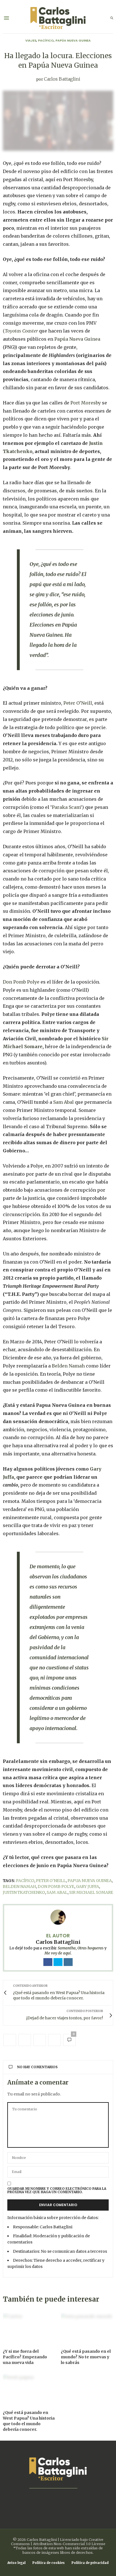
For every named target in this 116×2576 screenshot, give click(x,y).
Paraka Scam (66, 807)
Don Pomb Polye (21, 982)
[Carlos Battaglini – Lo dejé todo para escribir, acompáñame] (58, 18)
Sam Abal (63, 1102)
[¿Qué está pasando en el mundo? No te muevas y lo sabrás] (87, 2328)
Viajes (31, 40)
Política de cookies (49, 2563)
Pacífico (46, 40)
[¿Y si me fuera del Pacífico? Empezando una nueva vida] (29, 2328)
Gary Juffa (88, 1887)
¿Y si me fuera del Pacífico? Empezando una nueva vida (25, 2357)
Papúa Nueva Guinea (73, 40)
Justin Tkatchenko (24, 1892)
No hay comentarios (37, 2067)
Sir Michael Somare (91, 1892)
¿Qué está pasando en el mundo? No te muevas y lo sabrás (86, 2357)
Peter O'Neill (51, 1881)
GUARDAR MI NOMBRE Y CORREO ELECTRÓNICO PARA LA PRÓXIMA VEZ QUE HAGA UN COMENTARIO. (57, 2190)
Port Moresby (86, 403)
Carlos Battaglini (62, 79)
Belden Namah (68, 1366)
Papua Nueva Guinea (90, 1881)
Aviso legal (16, 2563)
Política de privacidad (90, 2563)
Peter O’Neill (78, 703)
